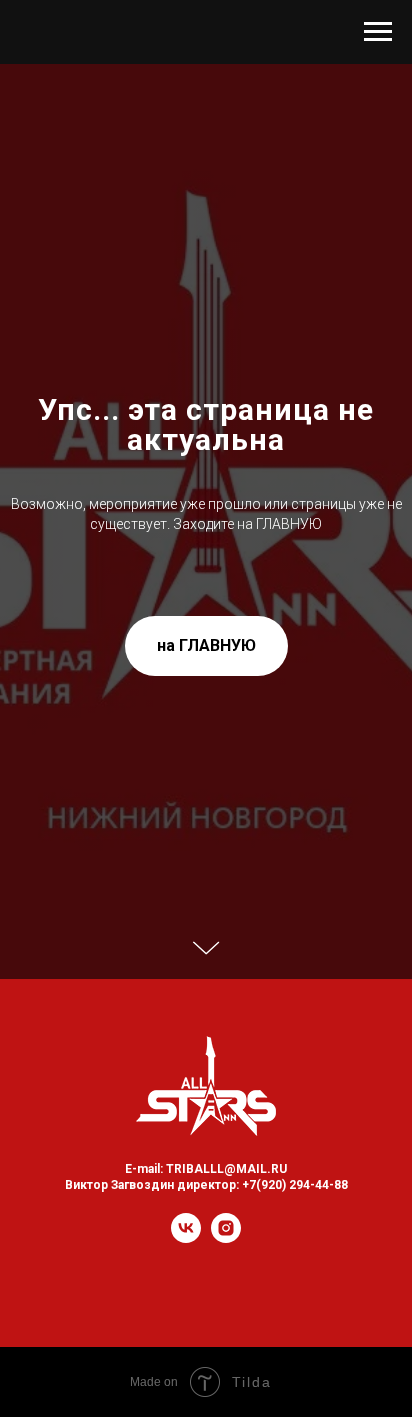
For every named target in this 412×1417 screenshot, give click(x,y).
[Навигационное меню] (378, 32)
